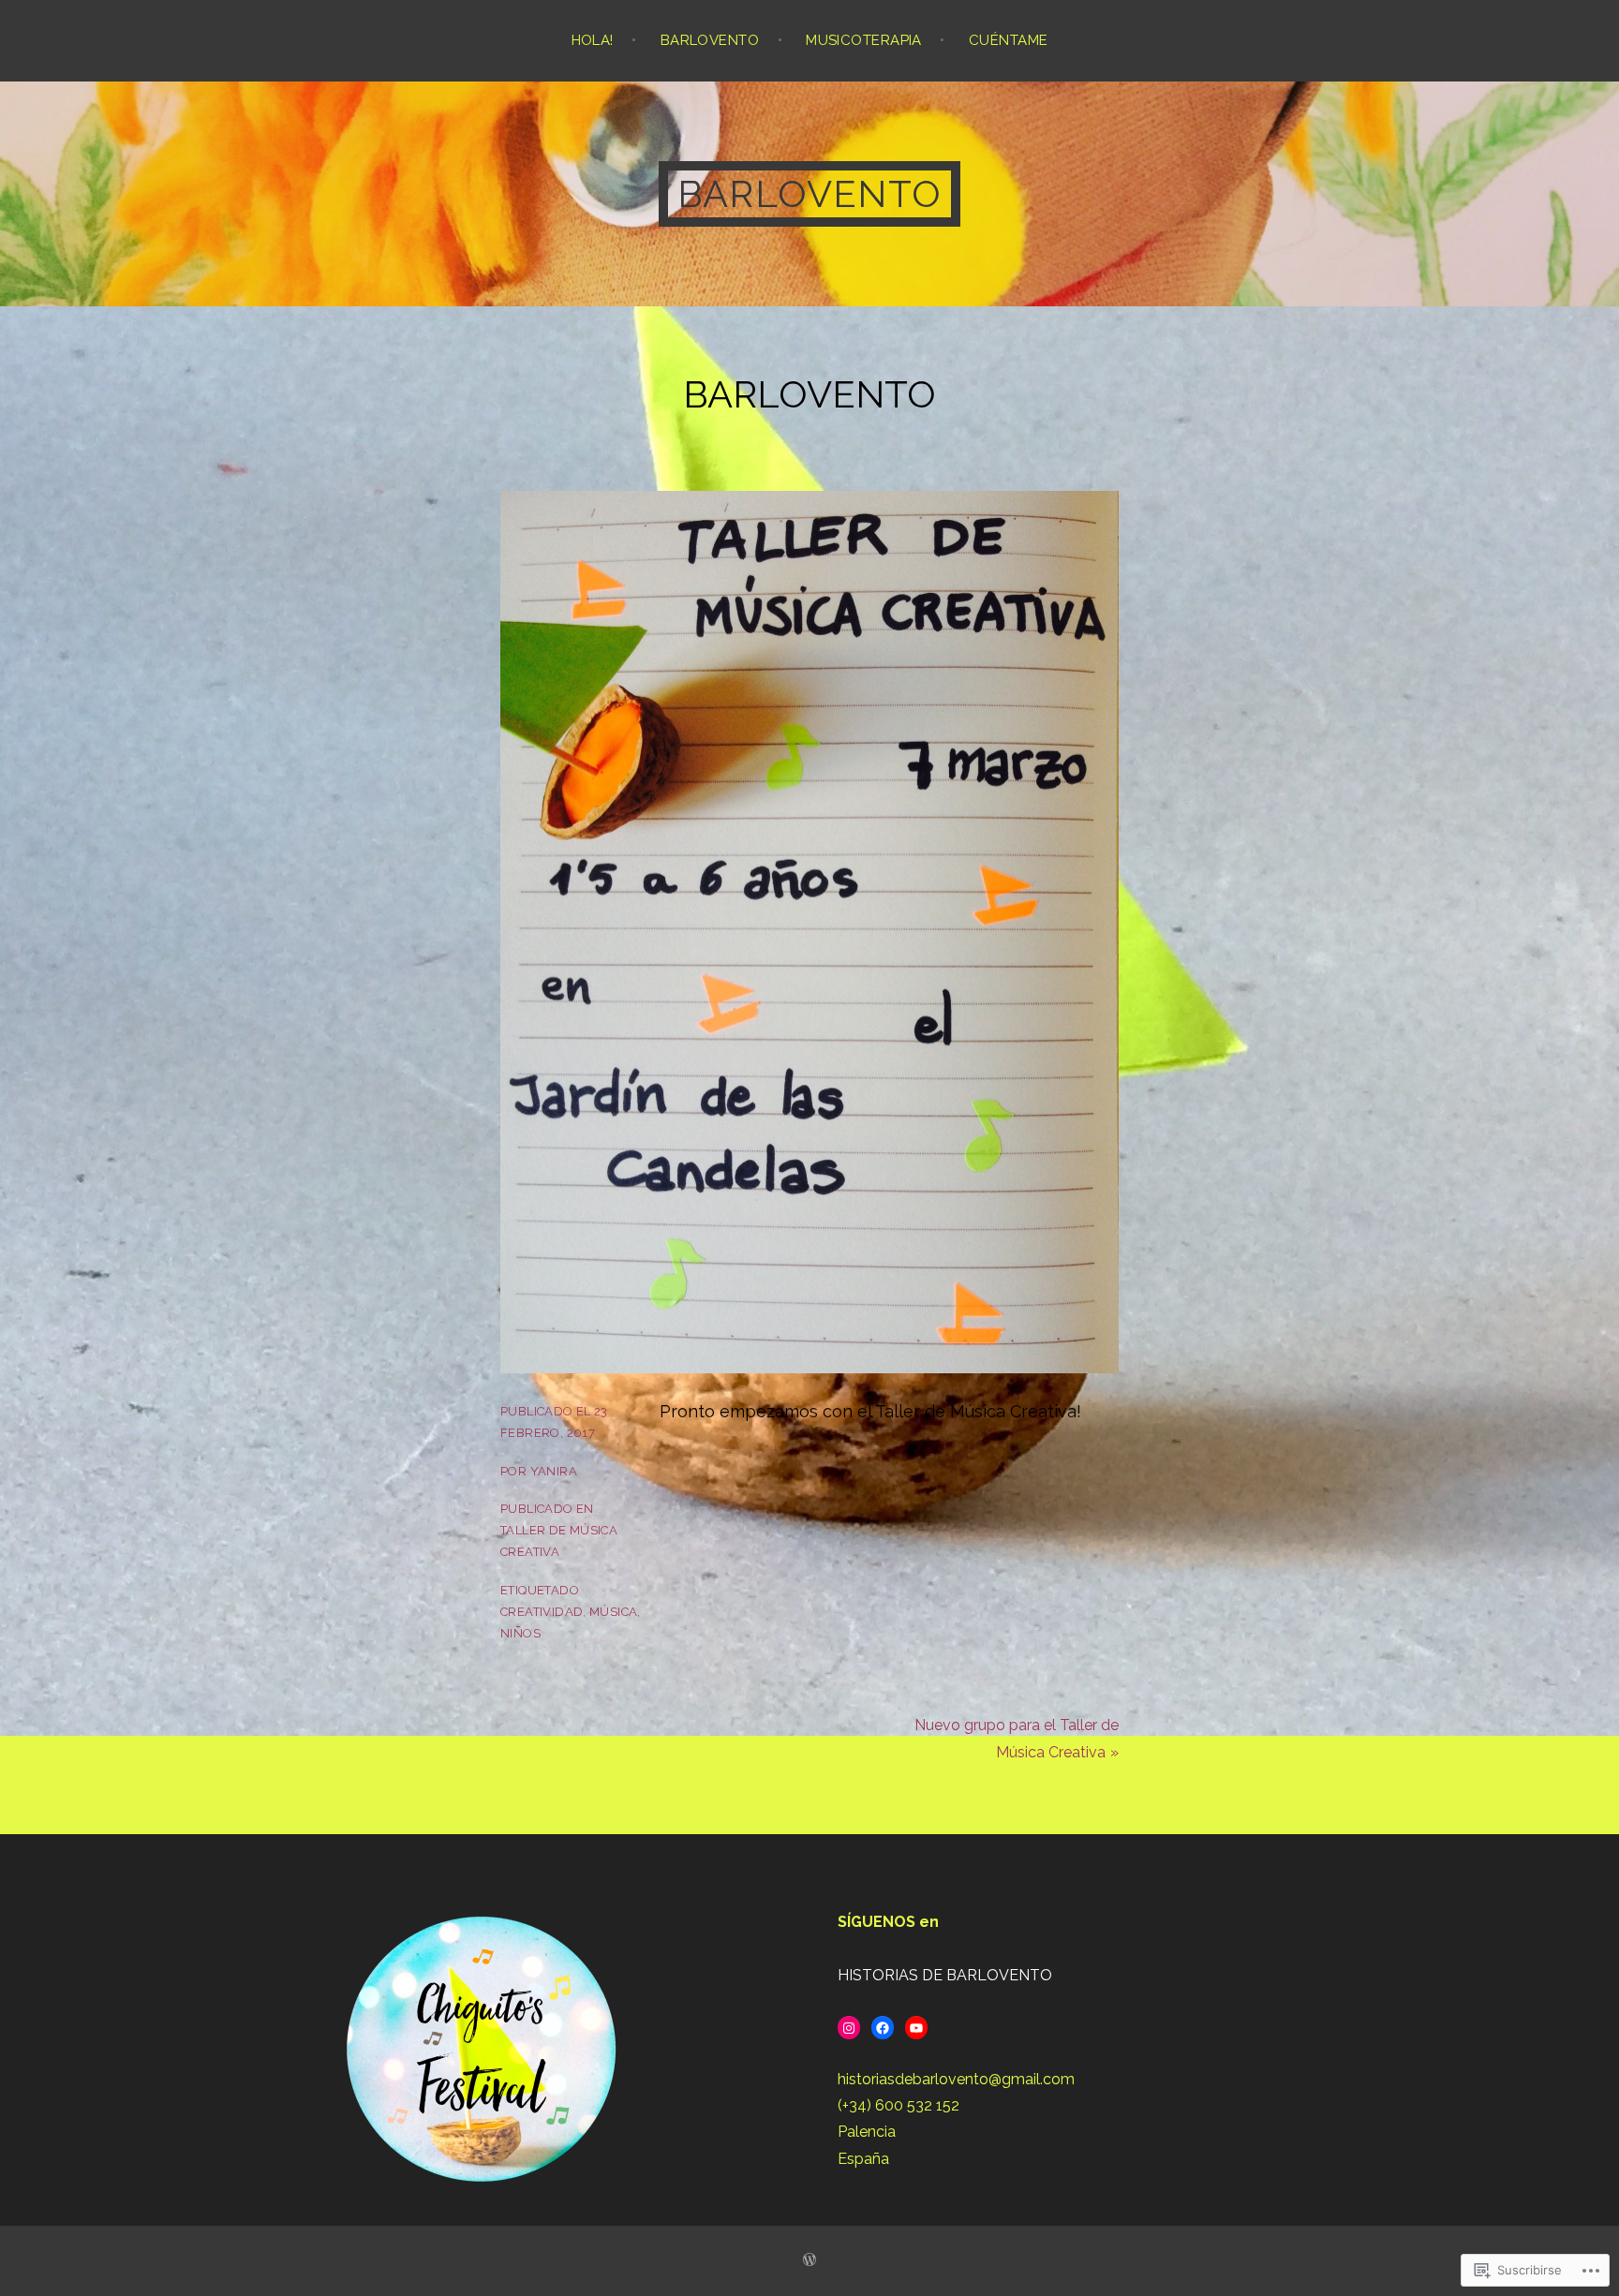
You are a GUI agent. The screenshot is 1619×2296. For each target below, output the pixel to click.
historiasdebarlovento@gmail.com (956, 2079)
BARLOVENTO (710, 40)
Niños (520, 1633)
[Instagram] (849, 2028)
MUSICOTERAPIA (864, 40)
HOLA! (593, 40)
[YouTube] (916, 2028)
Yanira (554, 1471)
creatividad (542, 1612)
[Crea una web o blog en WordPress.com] (809, 2260)
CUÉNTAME (1009, 40)
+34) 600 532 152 (901, 2105)
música (613, 1612)
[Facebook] (883, 2028)
